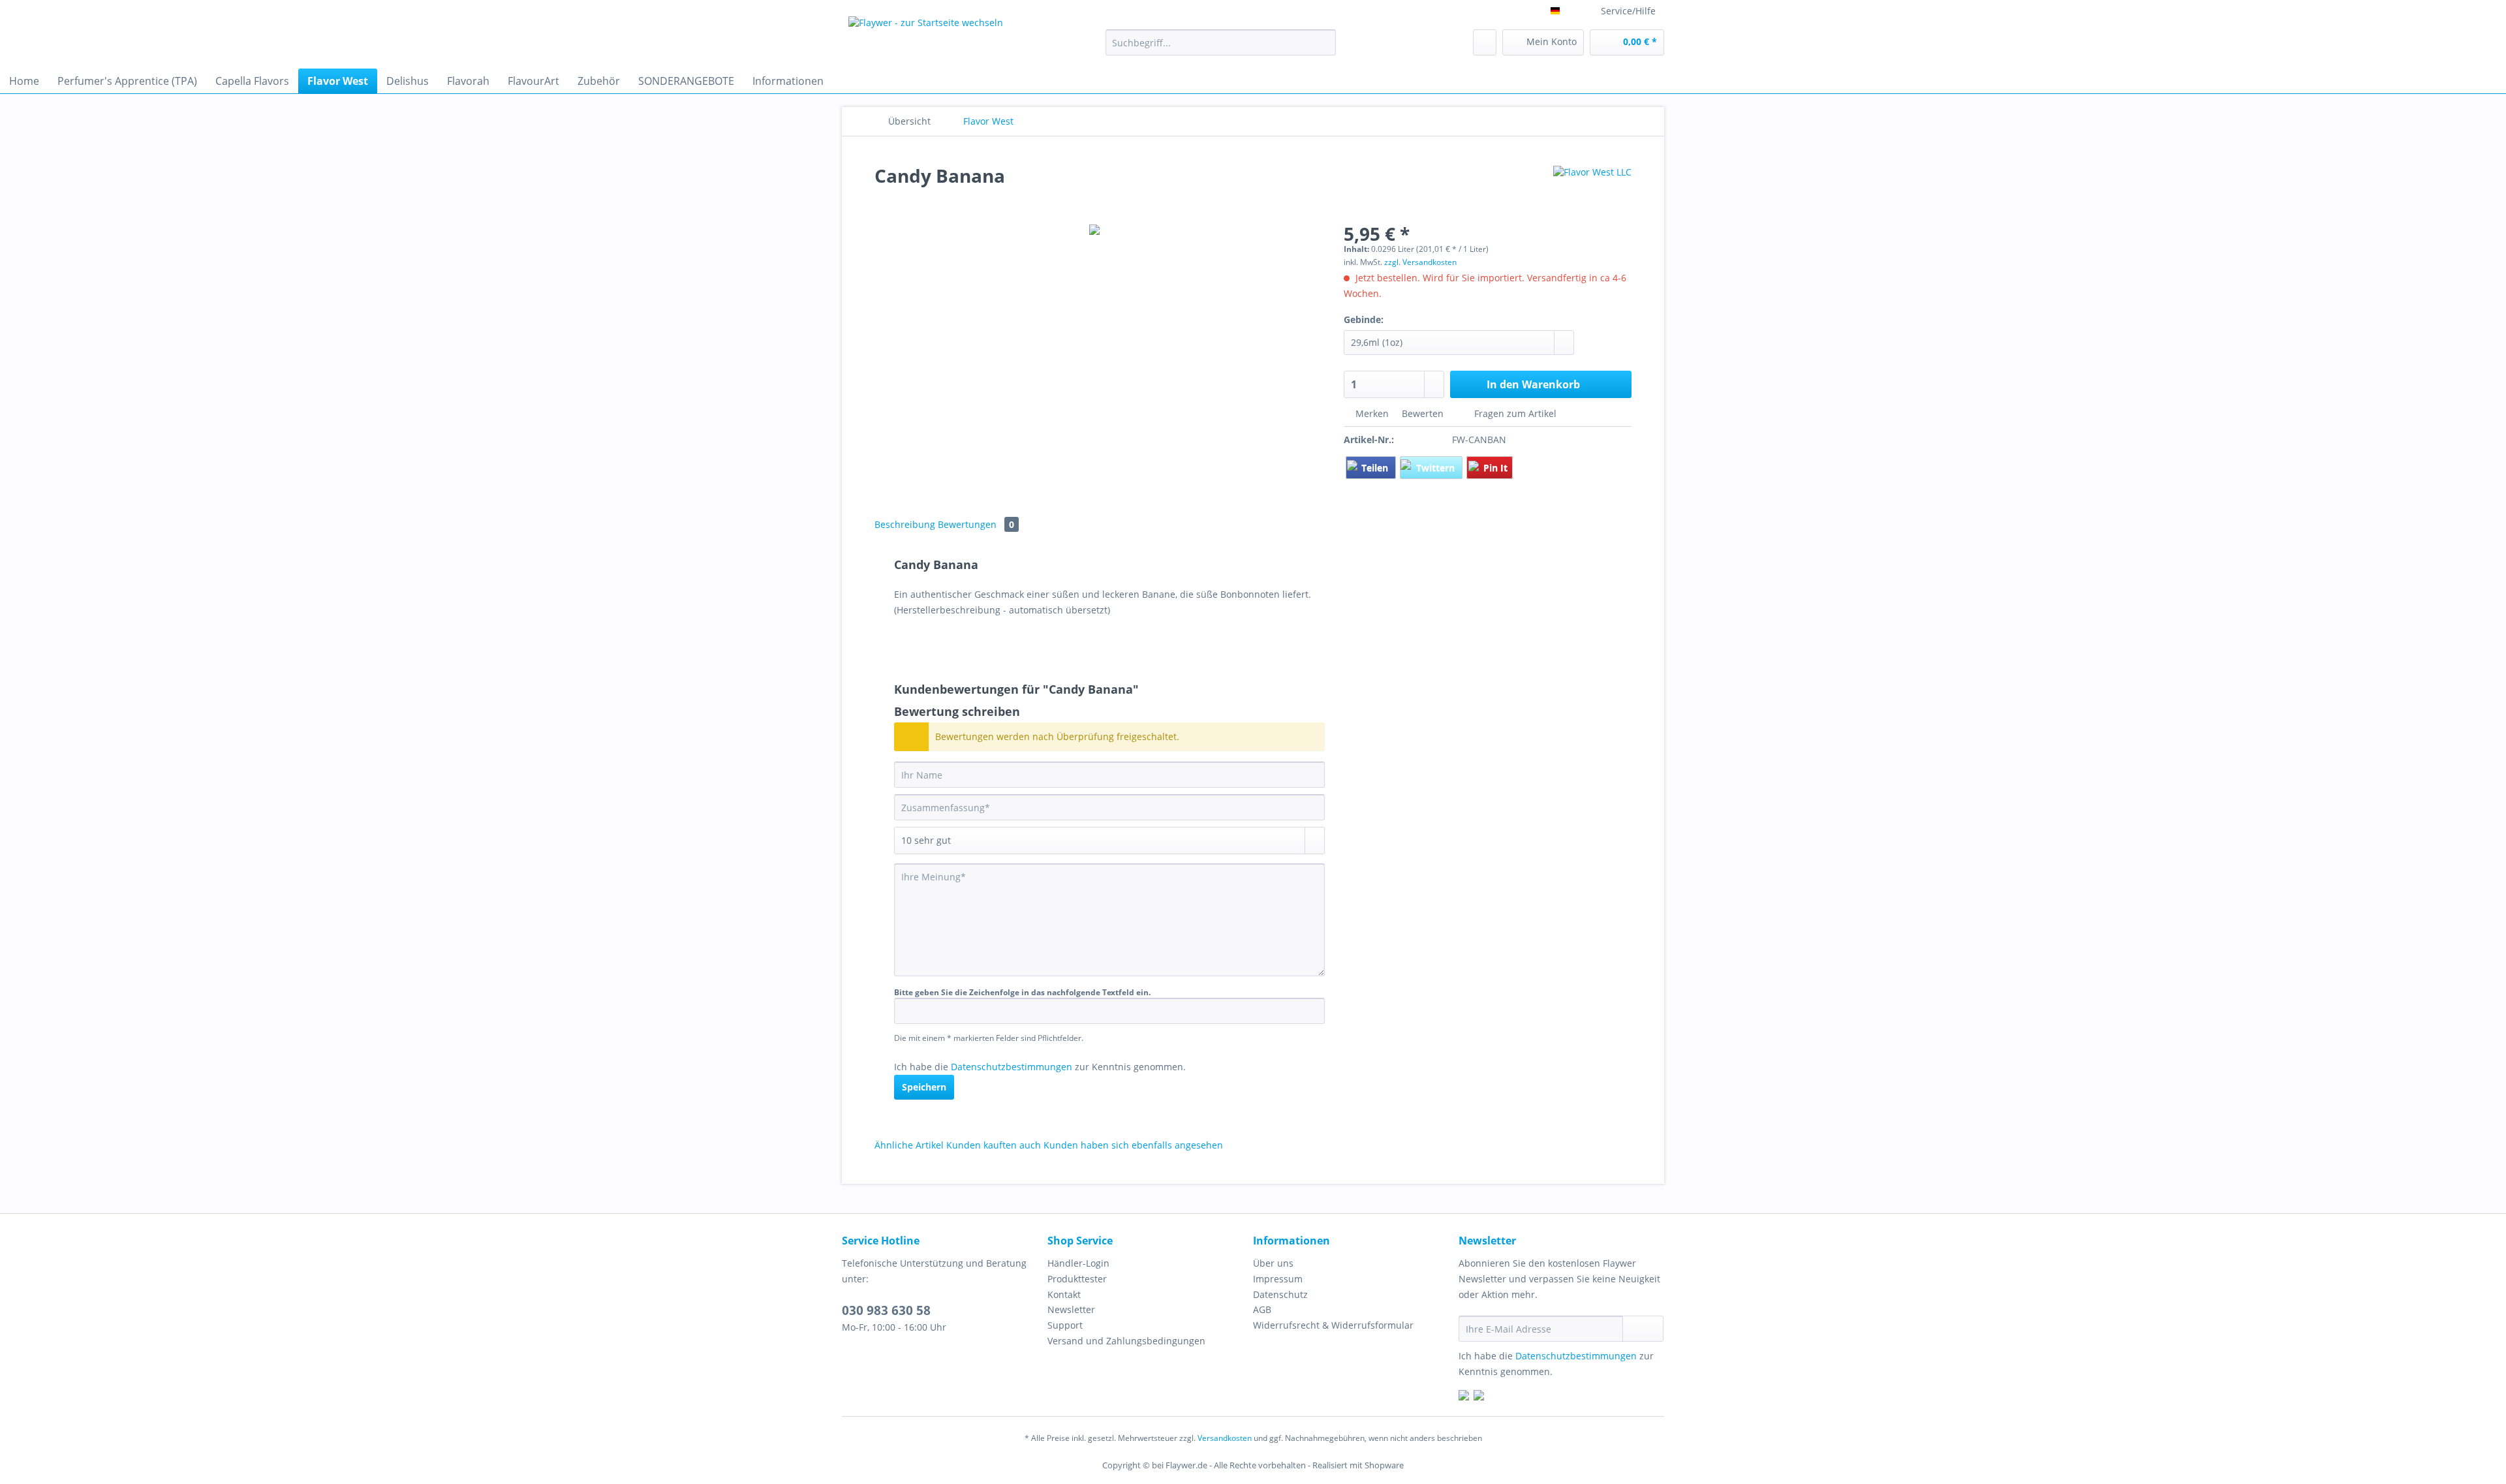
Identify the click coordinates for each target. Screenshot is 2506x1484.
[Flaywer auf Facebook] (1464, 1397)
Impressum (1278, 1279)
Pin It (1495, 468)
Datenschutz (1280, 1294)
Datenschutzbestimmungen (1012, 1067)
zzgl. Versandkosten (1420, 262)
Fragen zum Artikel (1514, 413)
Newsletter (1071, 1309)
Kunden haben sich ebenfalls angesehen (1133, 1145)
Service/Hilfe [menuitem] (1628, 11)
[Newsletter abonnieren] (1643, 1329)
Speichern (924, 1087)
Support (1065, 1325)
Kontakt (1064, 1294)
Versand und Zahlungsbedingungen (1126, 1341)
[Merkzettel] (1485, 42)
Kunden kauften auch (994, 1145)
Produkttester (1077, 1279)
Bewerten (1423, 413)
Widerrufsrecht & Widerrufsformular (1333, 1325)
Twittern (1437, 468)
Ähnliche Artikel (909, 1145)
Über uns (1273, 1263)
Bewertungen (976, 524)
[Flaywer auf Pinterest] (1479, 1397)
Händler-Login (1078, 1263)
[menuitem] (1221, 49)
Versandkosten (1225, 1438)
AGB (1262, 1309)
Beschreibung (905, 524)
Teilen (1376, 468)
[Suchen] (1324, 42)
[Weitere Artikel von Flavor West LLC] (1592, 189)
